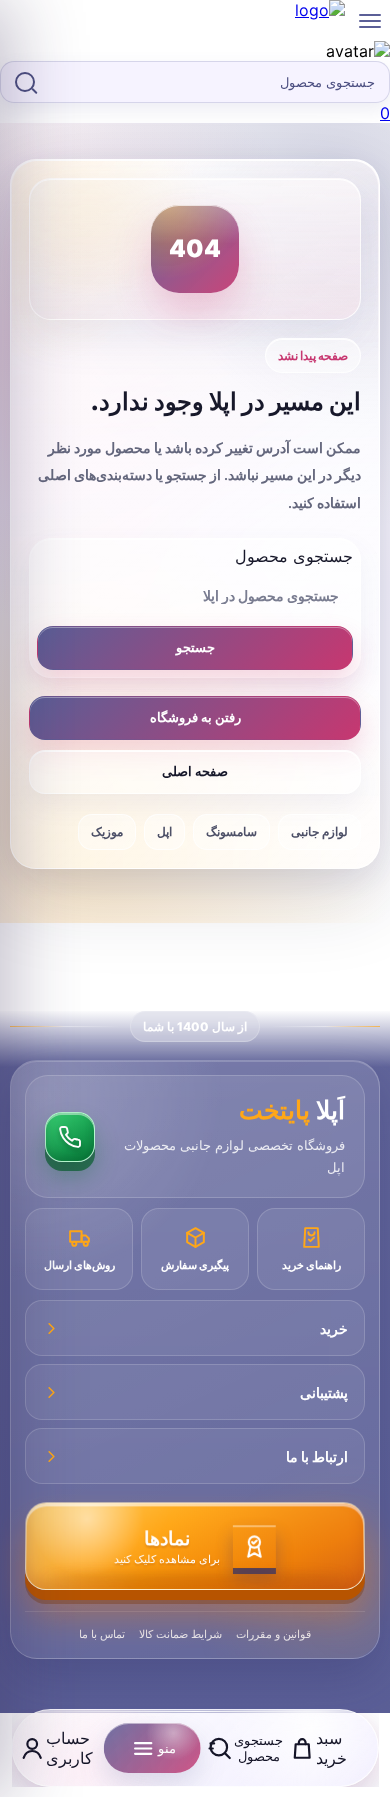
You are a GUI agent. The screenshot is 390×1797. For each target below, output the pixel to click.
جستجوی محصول (294, 556)
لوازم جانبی (319, 831)
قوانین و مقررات (273, 1634)
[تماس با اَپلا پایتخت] (70, 1137)
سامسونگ (231, 831)
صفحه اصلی (195, 771)
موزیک (107, 831)
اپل (164, 831)
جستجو (195, 647)
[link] (195, 51)
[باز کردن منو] (370, 21)
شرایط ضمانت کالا (180, 1634)
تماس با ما (102, 1634)
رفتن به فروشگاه (195, 717)
